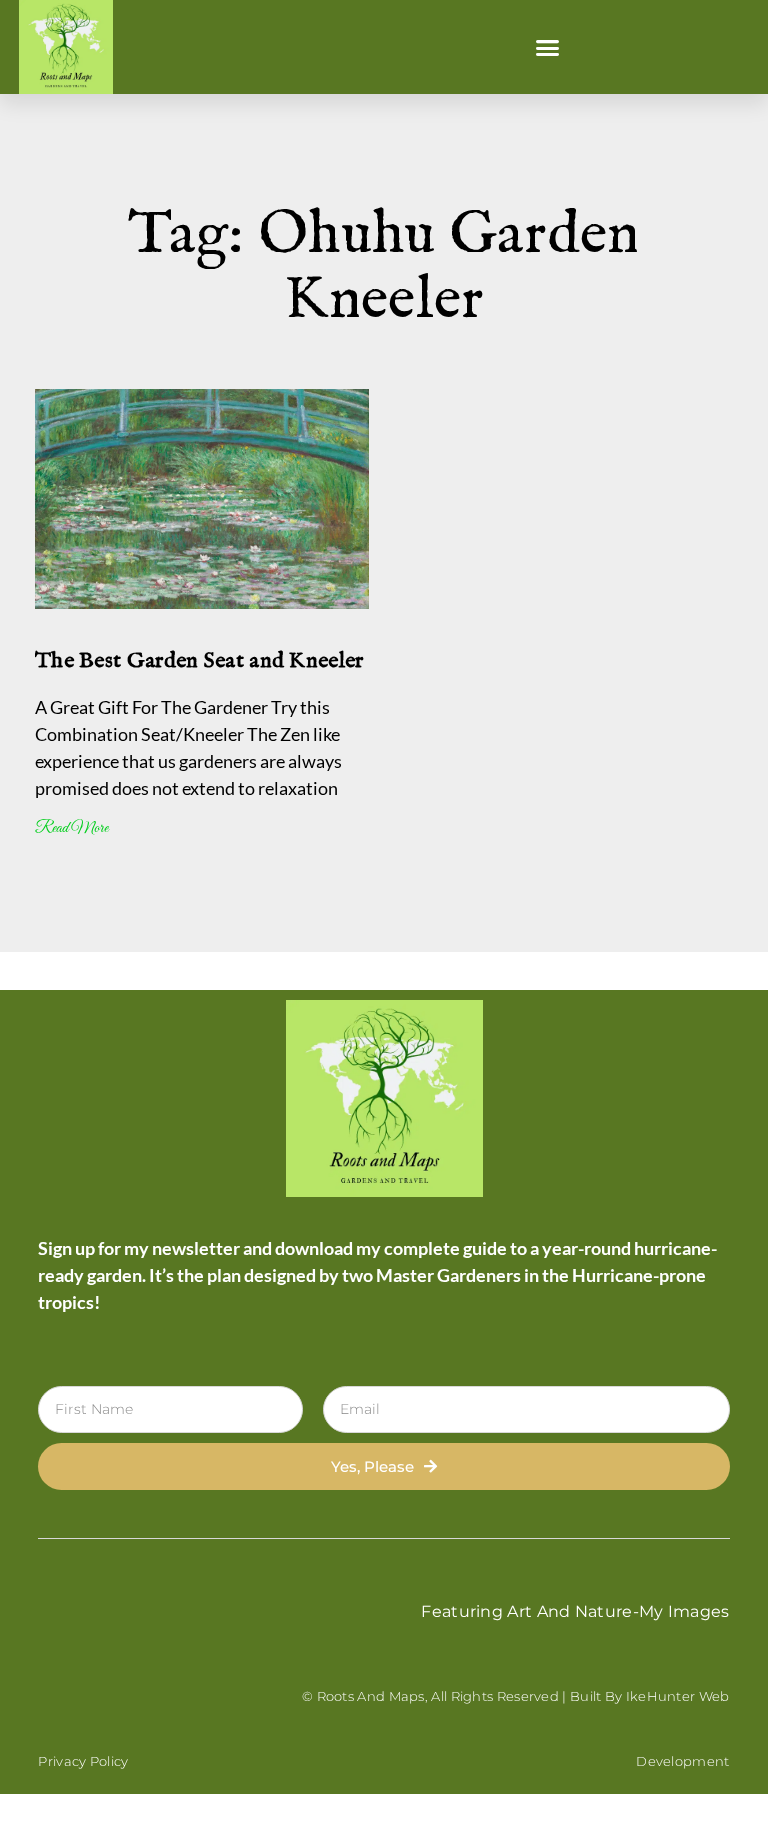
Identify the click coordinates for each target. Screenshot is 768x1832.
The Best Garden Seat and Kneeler (199, 661)
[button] (548, 47)
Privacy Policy (83, 1761)
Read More (71, 828)
